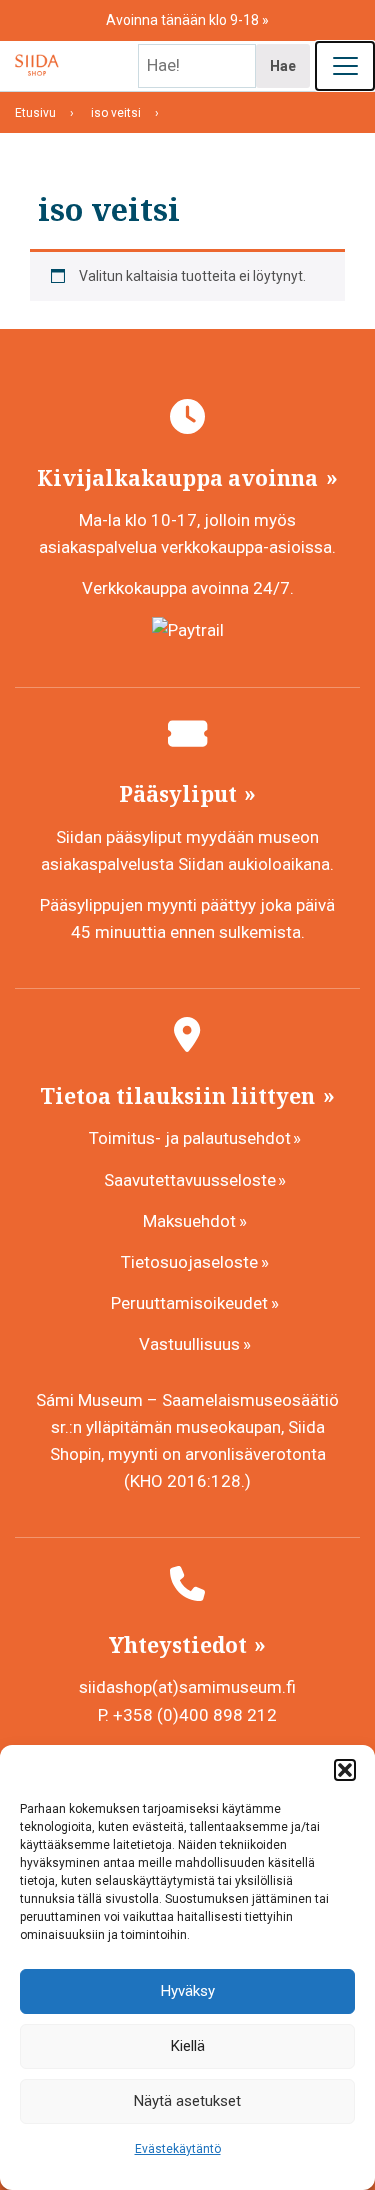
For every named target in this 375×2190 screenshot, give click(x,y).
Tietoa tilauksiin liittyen (180, 1096)
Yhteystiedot (180, 1645)
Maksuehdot (189, 1221)
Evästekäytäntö (178, 2149)
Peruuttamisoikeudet (189, 1303)
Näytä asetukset (187, 2101)
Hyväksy (188, 1991)
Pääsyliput (180, 794)
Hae (283, 66)
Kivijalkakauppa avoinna (180, 478)
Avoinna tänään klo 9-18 (184, 20)
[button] (345, 1770)
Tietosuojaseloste (189, 1262)
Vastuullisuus (189, 1344)
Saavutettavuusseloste (190, 1180)
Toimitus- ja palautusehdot (190, 1138)
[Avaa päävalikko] (345, 66)
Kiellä (188, 2046)
